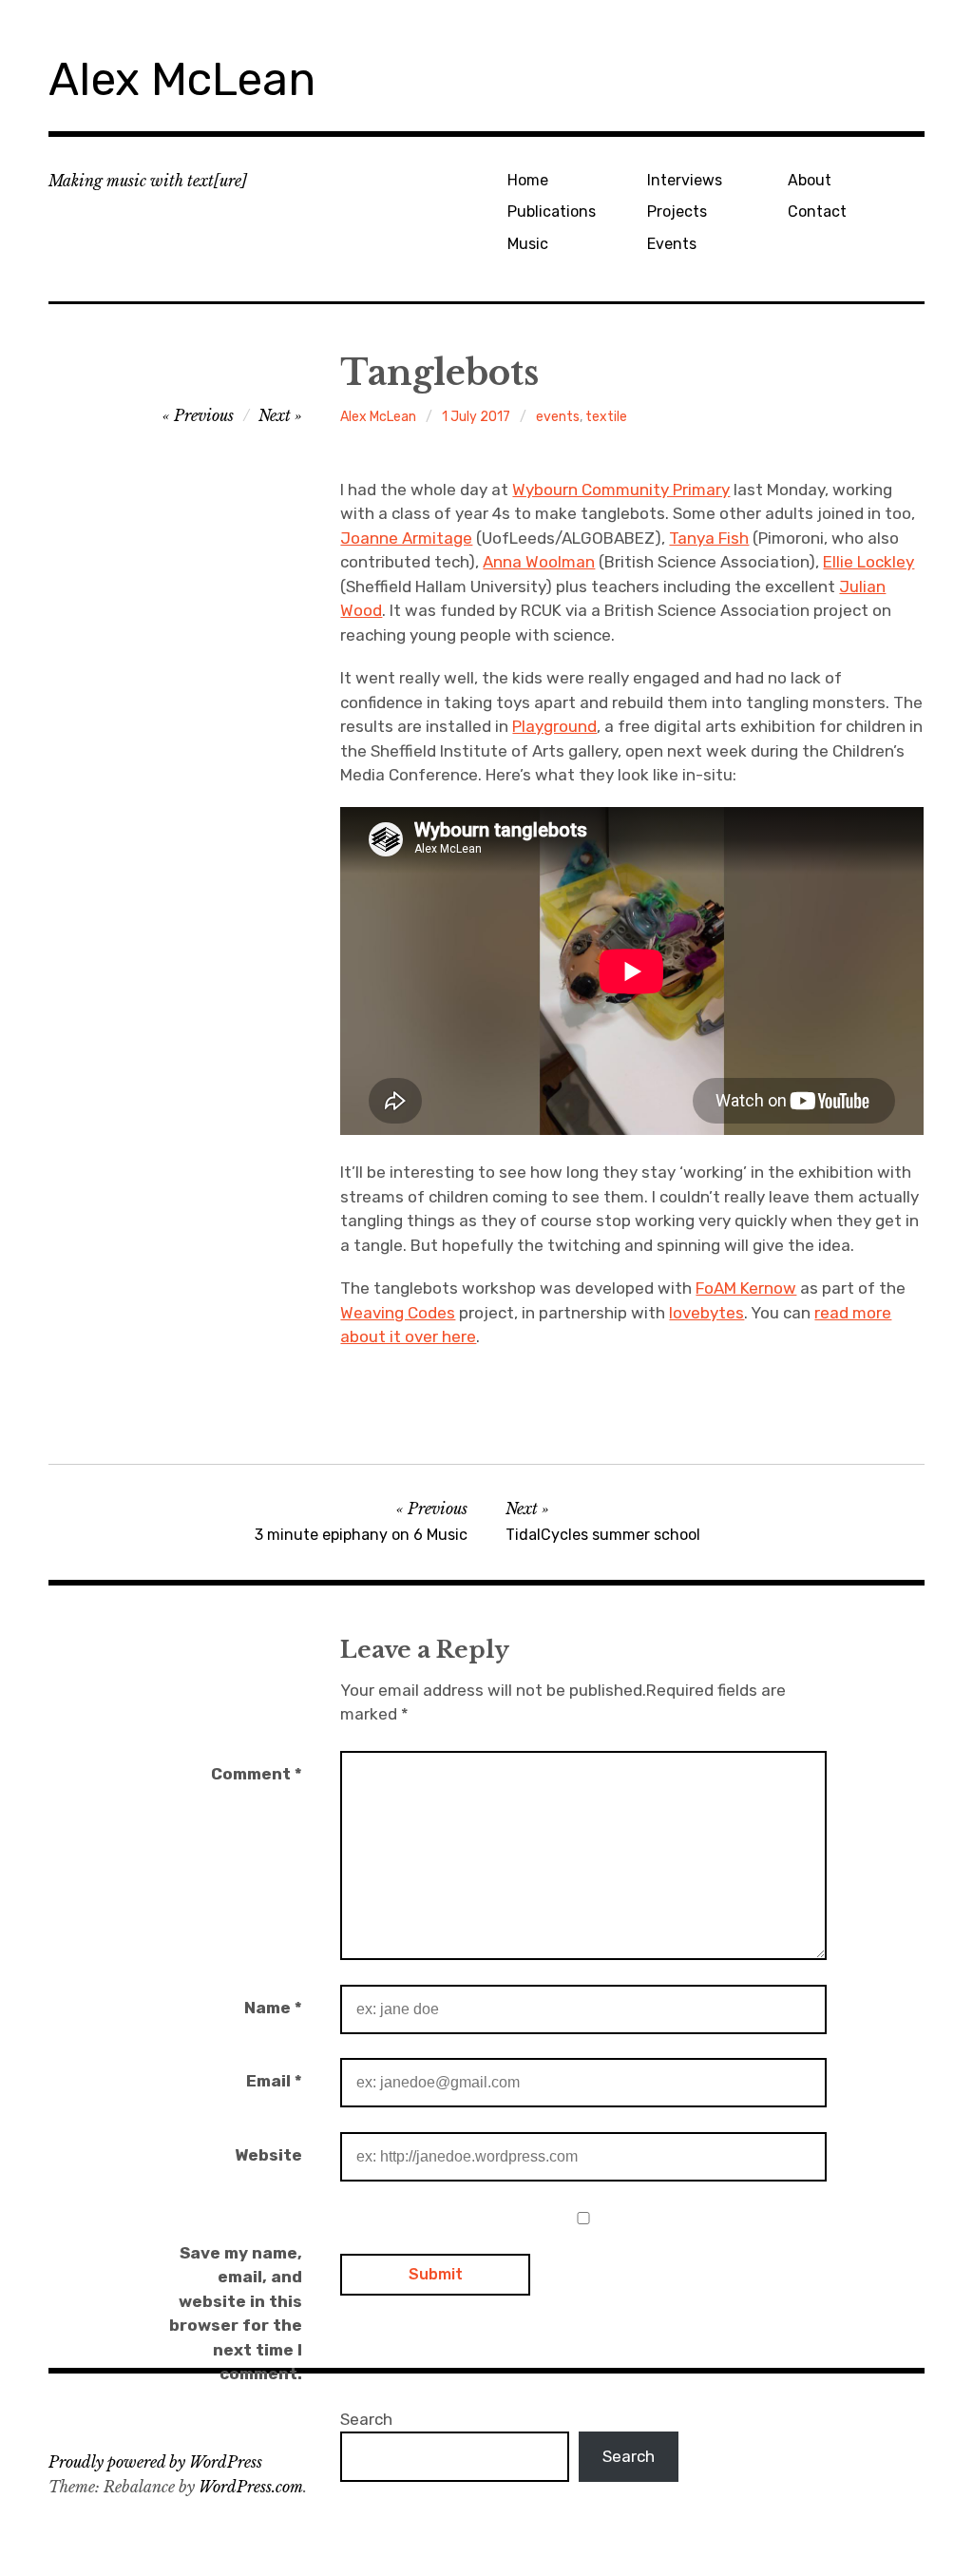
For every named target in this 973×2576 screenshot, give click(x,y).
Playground (554, 726)
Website (268, 2155)
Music (528, 244)
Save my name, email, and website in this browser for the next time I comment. (236, 2314)
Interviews (685, 180)
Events (672, 244)
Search (366, 2419)
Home (528, 180)
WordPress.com (251, 2487)
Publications (552, 211)
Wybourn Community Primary (621, 490)
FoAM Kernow (746, 1288)
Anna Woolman (539, 562)
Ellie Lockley (868, 562)
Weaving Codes (398, 1313)
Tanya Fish (709, 538)
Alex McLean (182, 79)
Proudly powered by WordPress (155, 2462)
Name (273, 2008)
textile (606, 417)
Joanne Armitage (406, 538)
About (810, 180)
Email (274, 2081)
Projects (677, 211)
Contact (817, 211)
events (558, 417)
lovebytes (706, 1313)
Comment (257, 1774)
